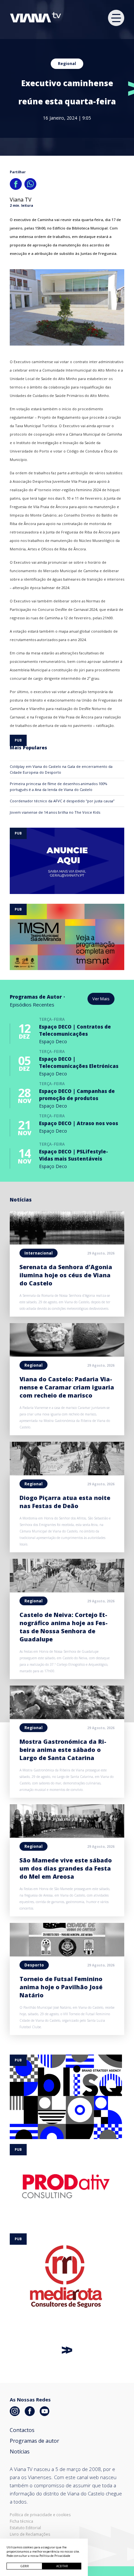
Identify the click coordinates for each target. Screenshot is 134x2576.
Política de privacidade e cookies (40, 2515)
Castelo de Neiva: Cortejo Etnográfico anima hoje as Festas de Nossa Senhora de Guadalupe (64, 1627)
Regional (67, 64)
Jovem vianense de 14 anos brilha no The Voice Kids (55, 812)
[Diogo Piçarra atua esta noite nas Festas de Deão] (67, 1473)
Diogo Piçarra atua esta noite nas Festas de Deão (65, 1502)
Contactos (22, 2430)
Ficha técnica (21, 2521)
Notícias (20, 2451)
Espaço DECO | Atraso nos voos (79, 1123)
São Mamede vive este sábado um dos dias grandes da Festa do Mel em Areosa (66, 1868)
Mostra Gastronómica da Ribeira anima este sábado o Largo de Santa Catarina (63, 1750)
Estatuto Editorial (25, 2528)
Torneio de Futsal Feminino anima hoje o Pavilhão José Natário (61, 1987)
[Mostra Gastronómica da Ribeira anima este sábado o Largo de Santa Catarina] (67, 1717)
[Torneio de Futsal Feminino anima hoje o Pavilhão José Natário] (67, 1954)
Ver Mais (101, 999)
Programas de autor (34, 2441)
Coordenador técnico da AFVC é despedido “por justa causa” (62, 801)
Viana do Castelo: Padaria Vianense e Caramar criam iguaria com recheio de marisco (67, 1387)
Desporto (34, 1965)
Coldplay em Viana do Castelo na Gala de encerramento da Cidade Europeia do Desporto (61, 769)
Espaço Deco (53, 1041)
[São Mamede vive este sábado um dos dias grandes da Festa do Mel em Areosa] (67, 1836)
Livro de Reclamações (30, 2534)
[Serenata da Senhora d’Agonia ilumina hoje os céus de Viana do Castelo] (67, 1242)
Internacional (39, 1253)
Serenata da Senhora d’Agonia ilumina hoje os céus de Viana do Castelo (66, 1275)
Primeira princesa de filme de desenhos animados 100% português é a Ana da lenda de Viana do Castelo (59, 787)
